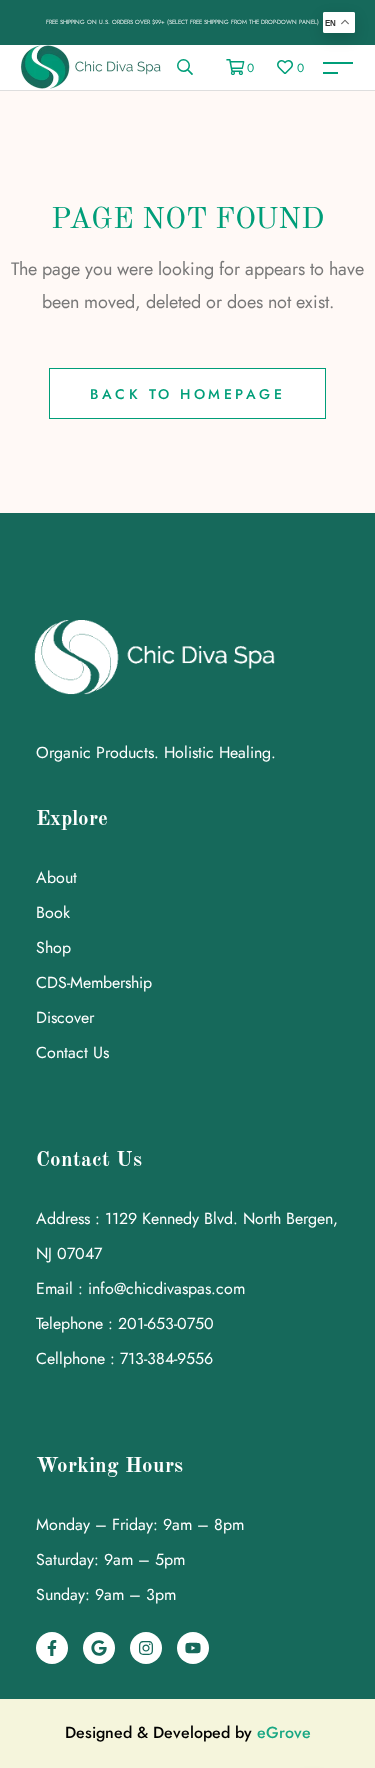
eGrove (284, 1732)
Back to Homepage (187, 394)
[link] (185, 68)
